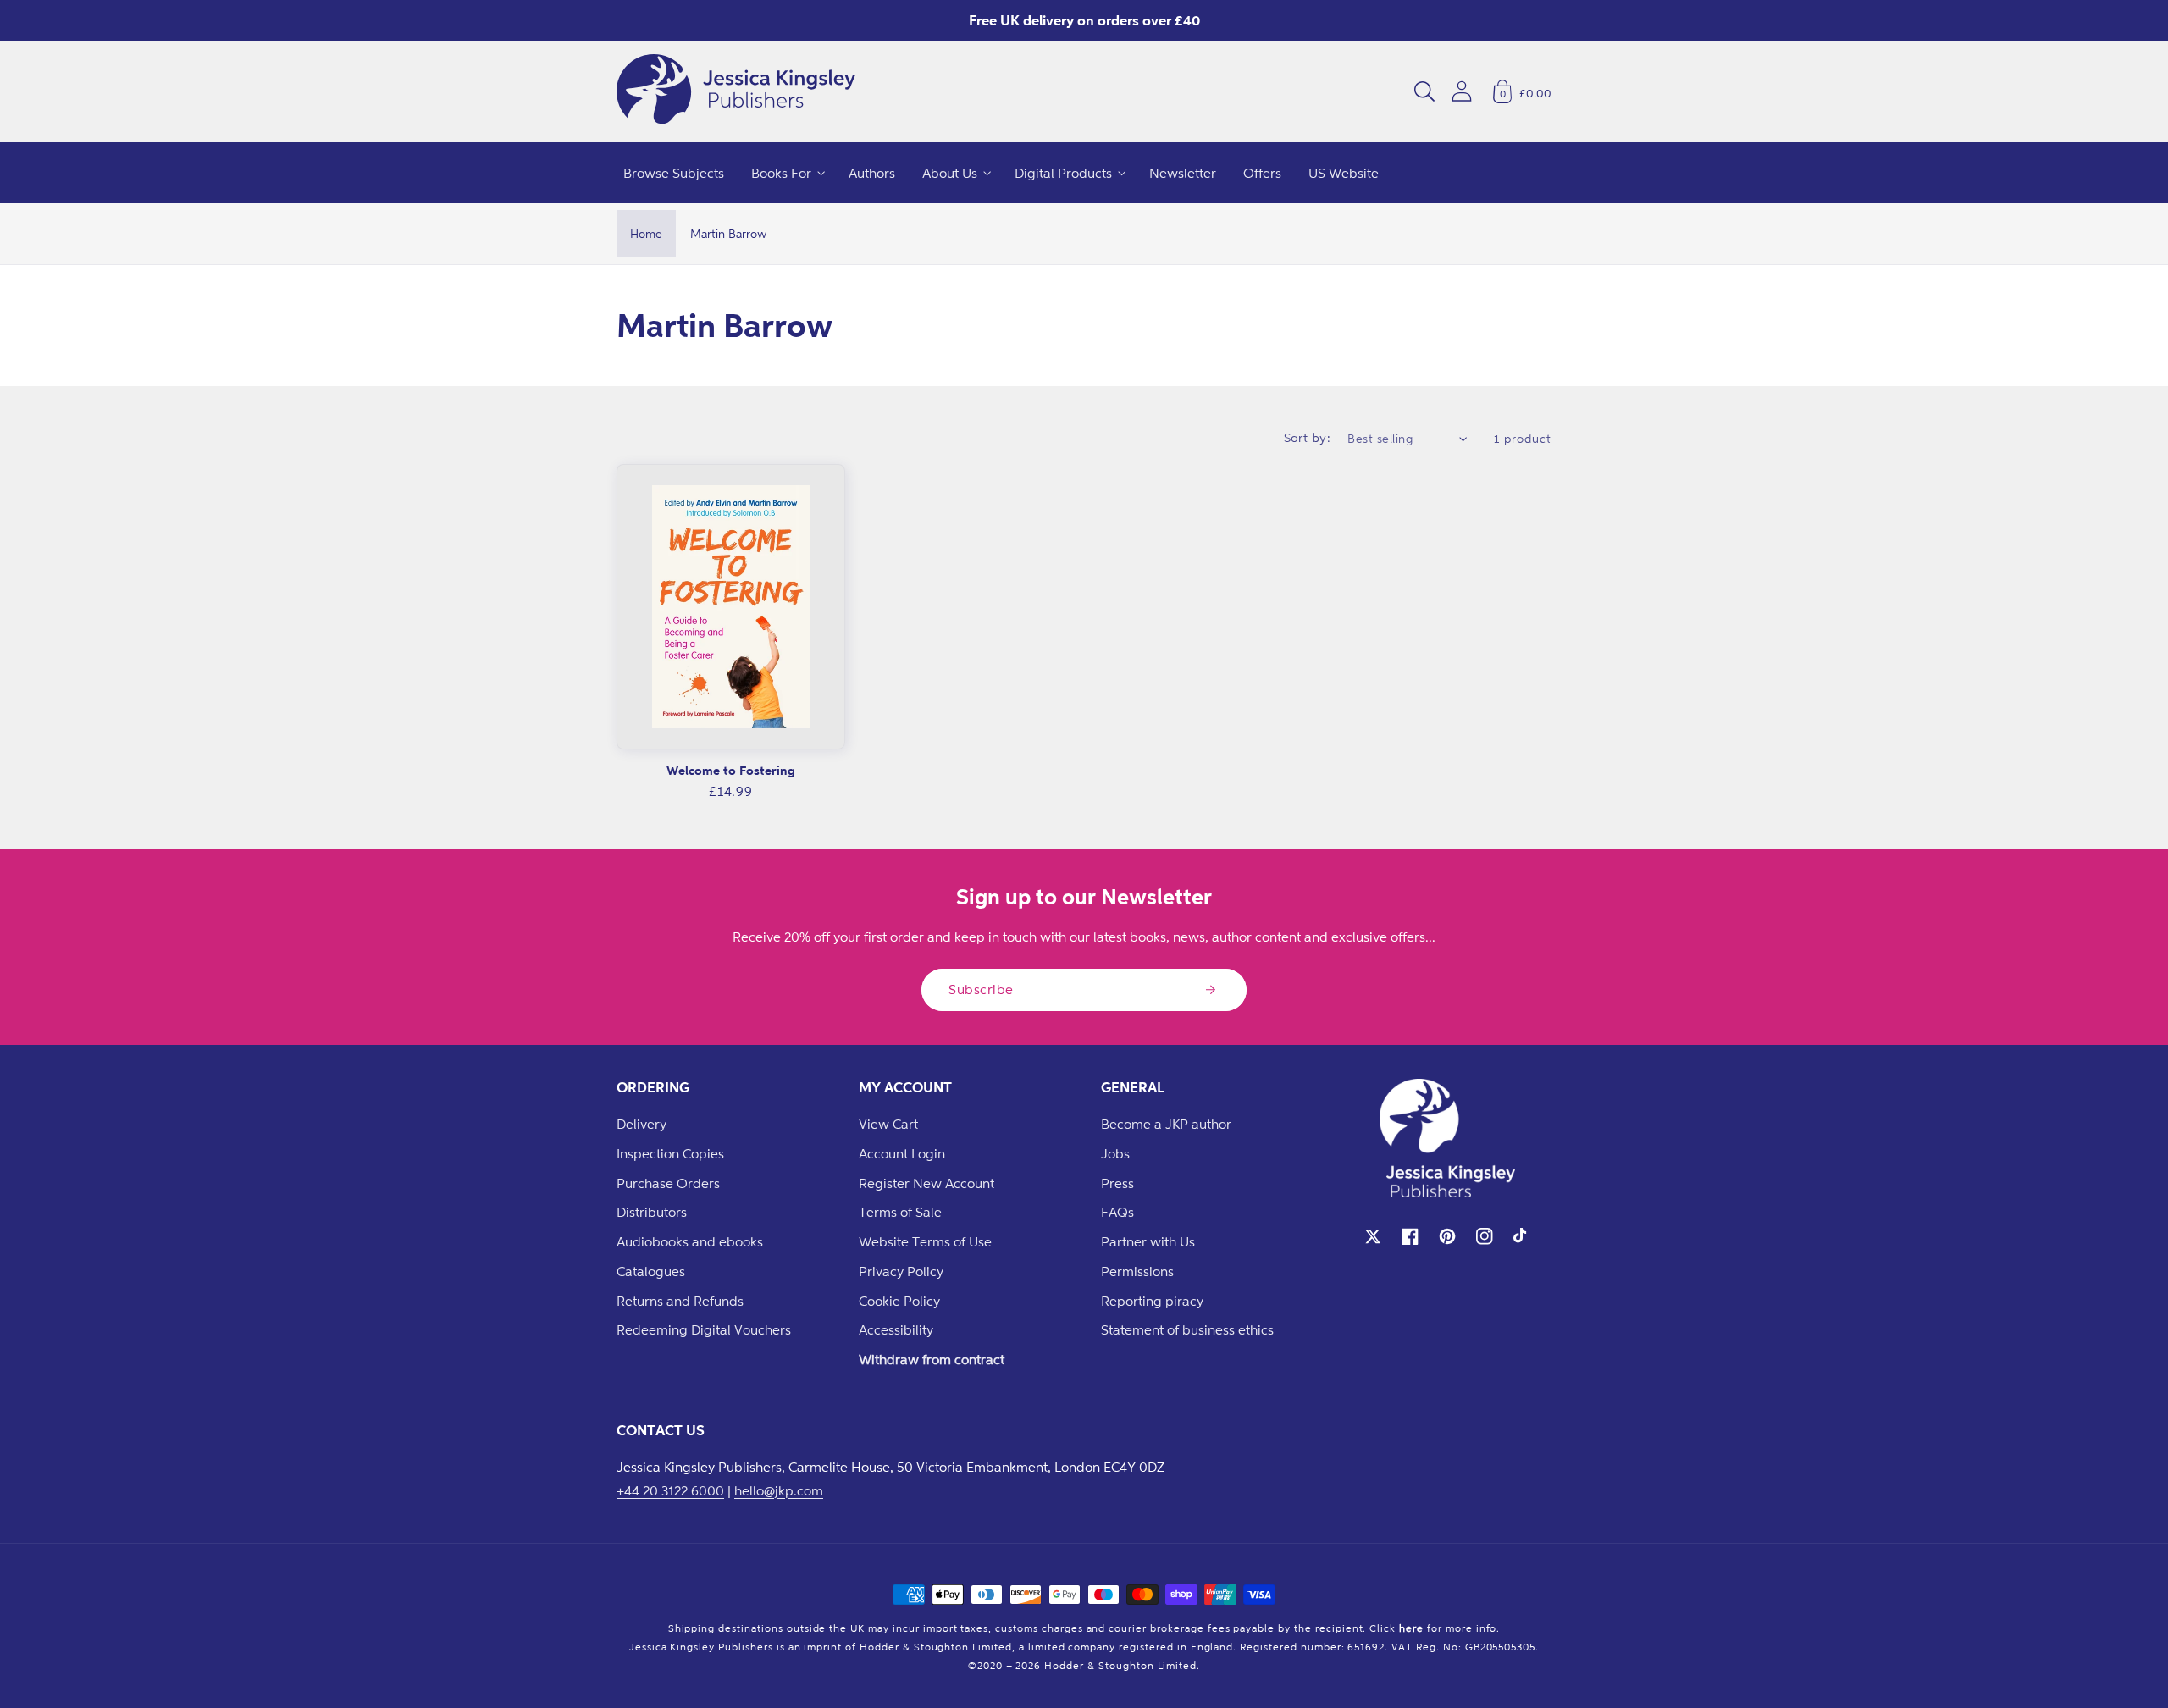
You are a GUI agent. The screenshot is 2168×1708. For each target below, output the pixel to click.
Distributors (652, 1212)
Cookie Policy (899, 1301)
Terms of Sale (900, 1212)
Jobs (1115, 1153)
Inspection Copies (670, 1153)
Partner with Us (1148, 1241)
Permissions (1137, 1271)
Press (1117, 1183)
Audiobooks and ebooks (690, 1241)
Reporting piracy (1152, 1301)
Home (646, 233)
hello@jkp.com (779, 1490)
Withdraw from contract (932, 1359)
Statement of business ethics (1187, 1329)
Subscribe (981, 989)
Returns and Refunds (680, 1301)
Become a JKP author (1166, 1124)
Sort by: (1308, 437)
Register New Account (926, 1183)
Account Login (902, 1153)
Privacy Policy (901, 1271)
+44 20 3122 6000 (670, 1490)
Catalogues (651, 1271)
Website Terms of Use (925, 1241)
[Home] (736, 91)
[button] (1424, 91)
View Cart (888, 1124)
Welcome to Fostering (731, 770)
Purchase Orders (668, 1183)
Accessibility (896, 1329)
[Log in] (1462, 91)
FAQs (1117, 1212)
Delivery (642, 1124)
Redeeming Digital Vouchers (704, 1329)
